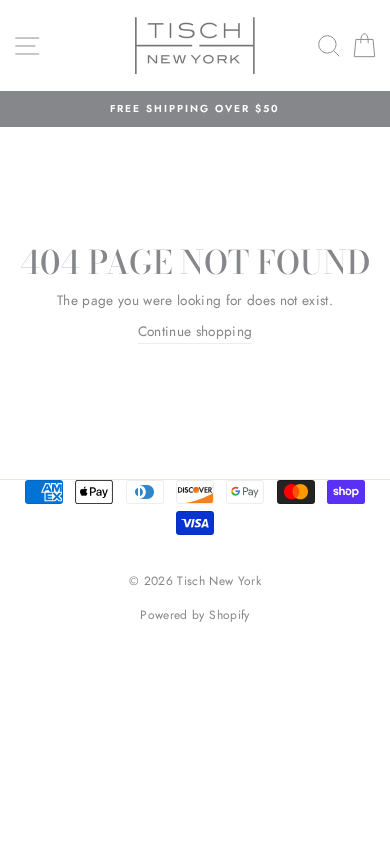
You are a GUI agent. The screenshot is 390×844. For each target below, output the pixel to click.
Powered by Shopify (194, 615)
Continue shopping (195, 331)
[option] (195, 109)
